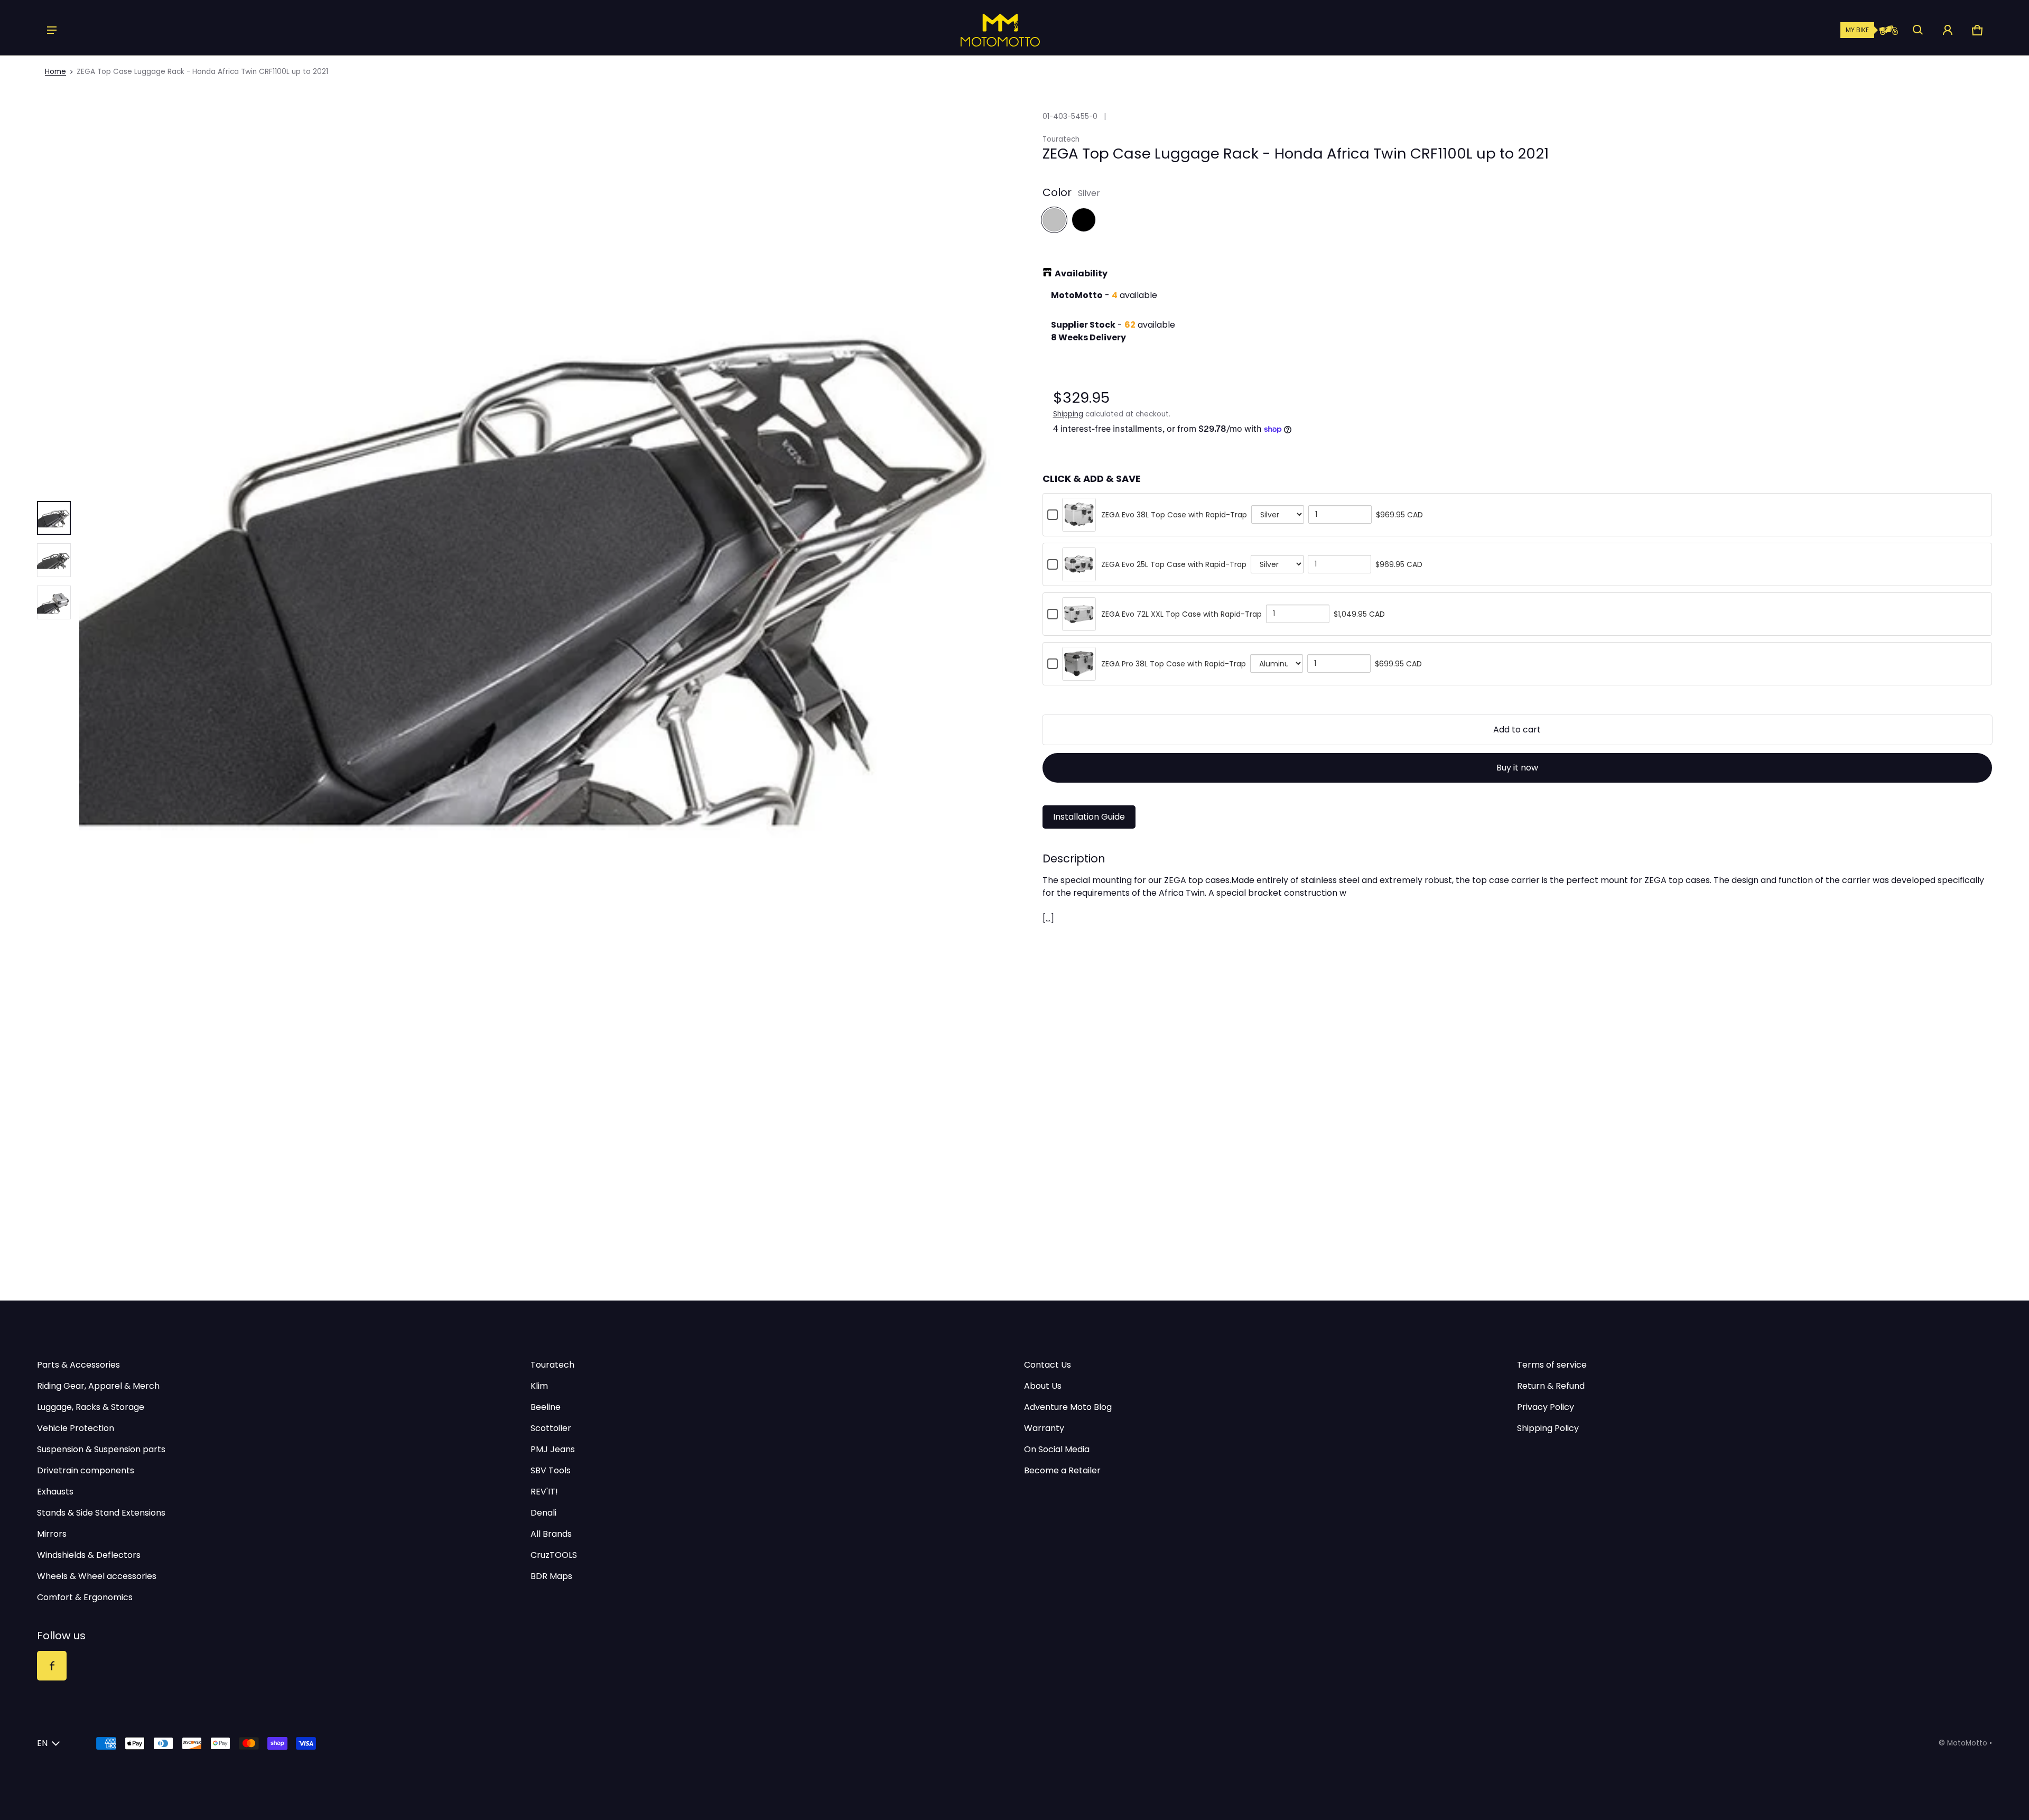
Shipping (1068, 414)
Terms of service (1552, 1365)
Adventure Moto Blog (1068, 1407)
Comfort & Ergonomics (85, 1597)
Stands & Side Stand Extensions (101, 1513)
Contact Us (1048, 1365)
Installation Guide (1089, 817)
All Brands (551, 1534)
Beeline (546, 1407)
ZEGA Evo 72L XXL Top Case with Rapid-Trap (1181, 614)
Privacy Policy (1546, 1407)
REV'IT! (544, 1492)
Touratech (552, 1365)
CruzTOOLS (554, 1555)
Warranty (1044, 1428)
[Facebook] (52, 1666)
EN (42, 1743)
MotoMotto (1967, 1743)
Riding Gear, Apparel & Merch (98, 1386)
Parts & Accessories (78, 1365)
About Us (1043, 1386)
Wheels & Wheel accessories (97, 1576)
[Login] (1948, 30)
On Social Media (1057, 1449)
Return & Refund (1551, 1386)
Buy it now (1517, 768)
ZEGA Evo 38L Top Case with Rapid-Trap (1174, 515)
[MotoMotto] (964, 30)
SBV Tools (551, 1470)
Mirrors (52, 1534)
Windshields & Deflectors (89, 1555)
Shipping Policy (1548, 1428)
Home (55, 72)
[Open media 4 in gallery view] (54, 602)
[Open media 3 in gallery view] (54, 560)
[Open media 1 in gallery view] (54, 518)
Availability (1081, 273)
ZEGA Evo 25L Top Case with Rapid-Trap (1174, 564)
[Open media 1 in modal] (552, 560)
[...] (1048, 918)
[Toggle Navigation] (52, 30)
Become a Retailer (1062, 1470)
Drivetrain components (86, 1470)
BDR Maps (551, 1576)
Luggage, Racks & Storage (91, 1407)
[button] (1918, 30)
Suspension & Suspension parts (101, 1449)
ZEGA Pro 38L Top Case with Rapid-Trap (1174, 664)
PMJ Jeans (553, 1449)
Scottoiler (551, 1428)
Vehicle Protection (76, 1428)
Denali (543, 1513)
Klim (539, 1386)
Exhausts (55, 1492)
